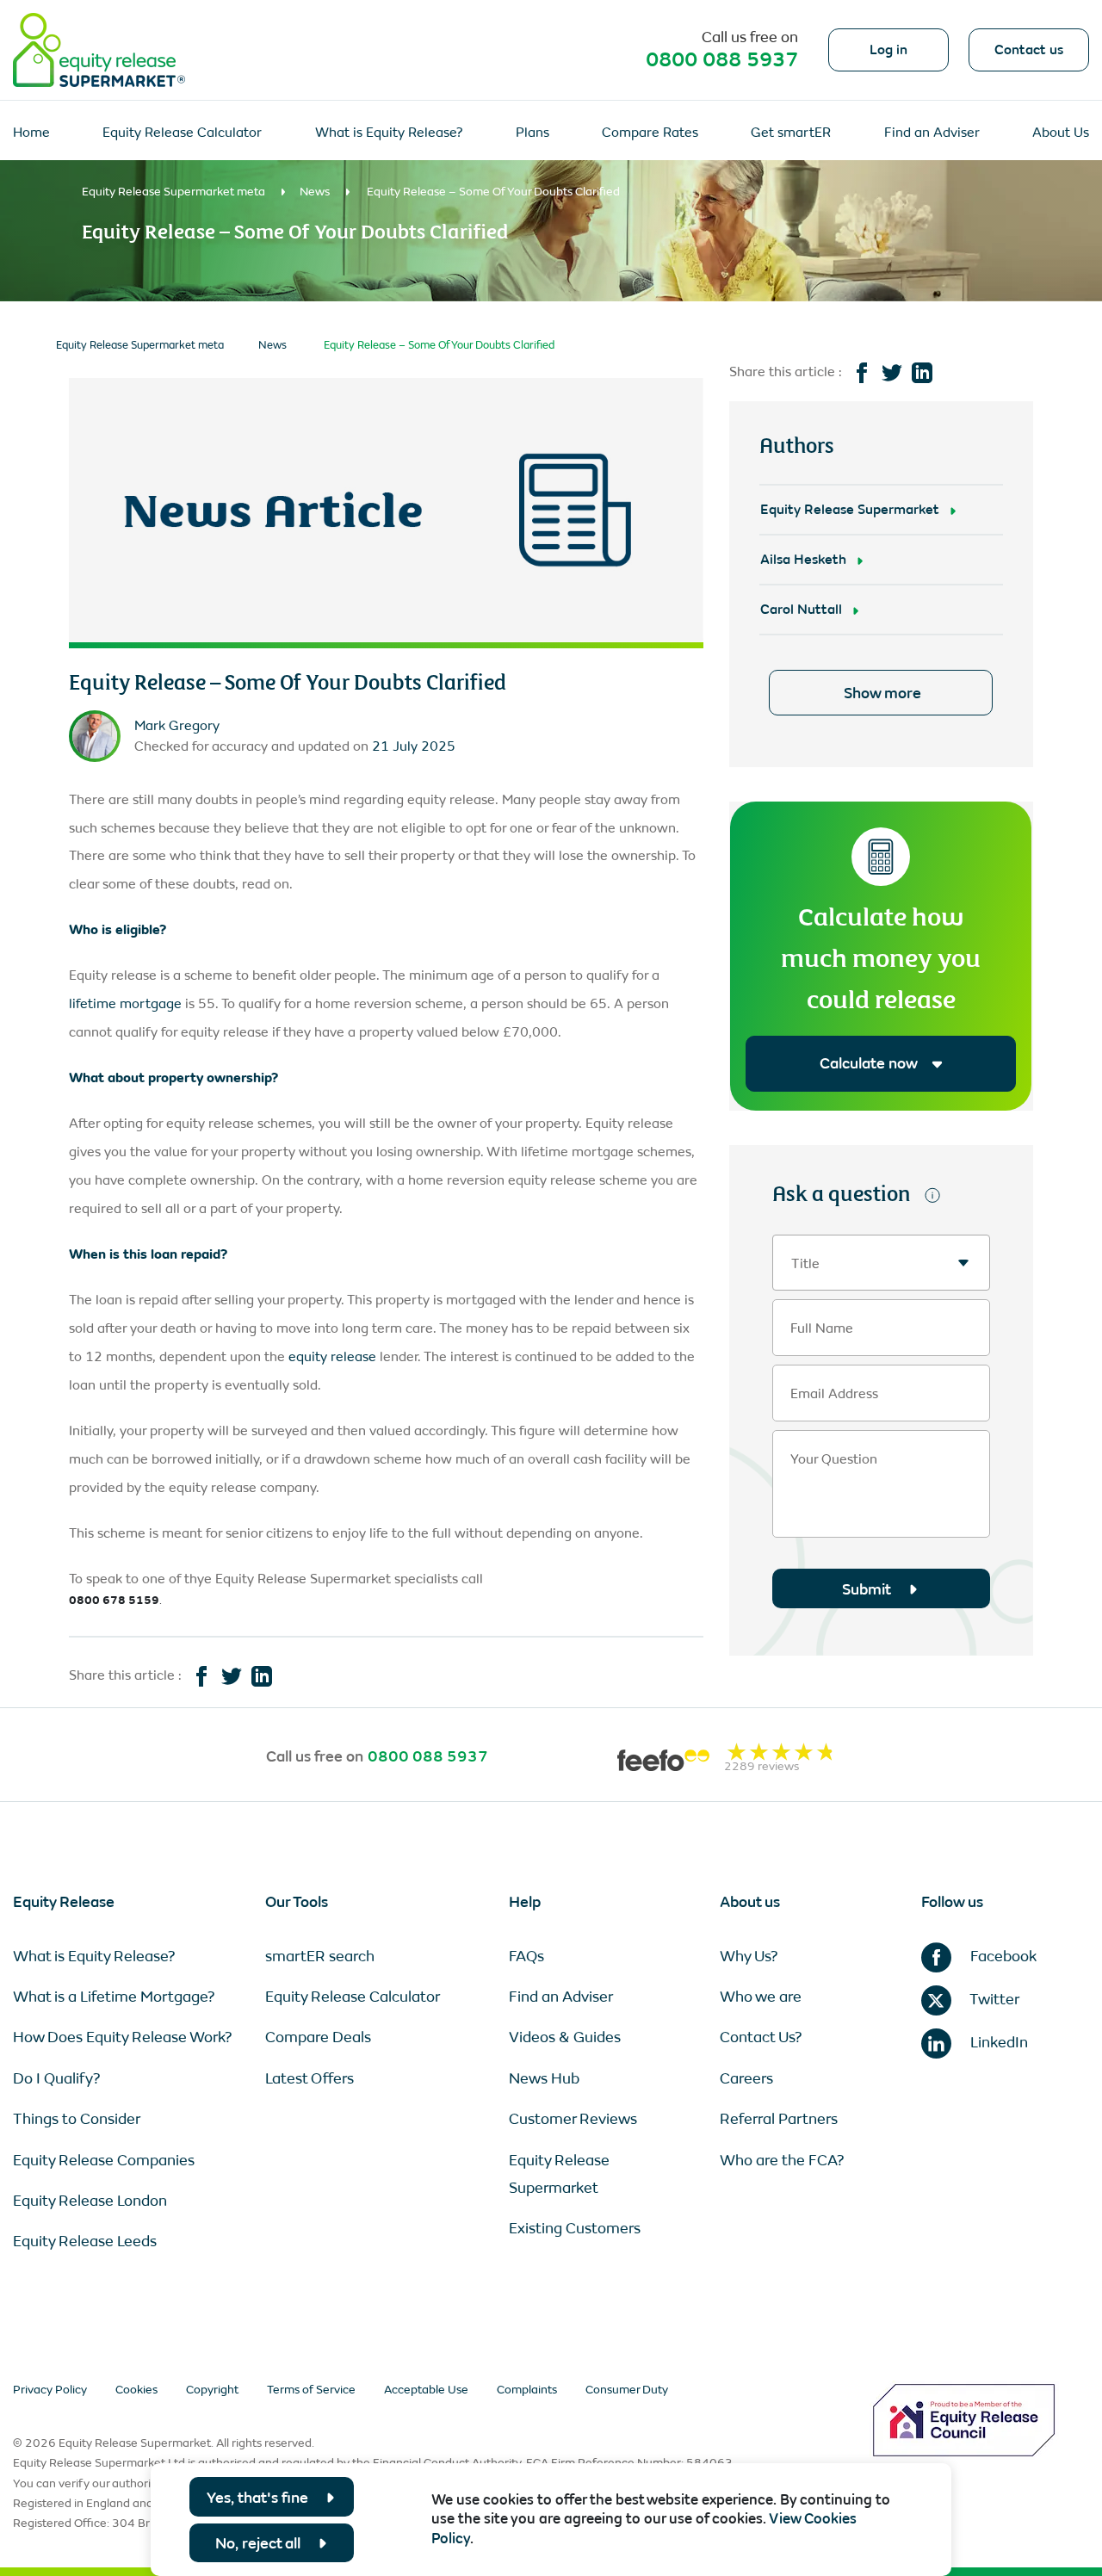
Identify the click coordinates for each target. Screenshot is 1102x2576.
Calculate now (868, 1063)
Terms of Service (311, 2390)
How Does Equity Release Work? (123, 2037)
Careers (746, 2078)
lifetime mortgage (125, 1003)
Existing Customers (575, 2228)
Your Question (834, 1459)
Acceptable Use (426, 2390)
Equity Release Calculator (182, 132)
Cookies (136, 2390)
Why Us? (749, 1956)
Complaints (527, 2390)
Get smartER (791, 132)
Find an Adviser (932, 132)
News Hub (544, 2078)
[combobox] (881, 1263)
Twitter (993, 1999)
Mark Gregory (177, 725)
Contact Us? (761, 2037)
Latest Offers (310, 2078)
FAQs (526, 1956)
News (315, 192)
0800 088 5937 (722, 59)
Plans (532, 132)
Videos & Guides (565, 2037)
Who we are (761, 1997)
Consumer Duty (627, 2390)
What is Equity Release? (389, 132)
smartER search (320, 1956)
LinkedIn (997, 2042)
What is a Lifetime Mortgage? (114, 1997)
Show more (882, 693)
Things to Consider (77, 2119)
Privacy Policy (50, 2390)
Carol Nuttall (801, 609)
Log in (888, 50)
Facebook (1002, 1956)
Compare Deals (318, 2037)
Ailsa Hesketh (803, 559)
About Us (1061, 132)
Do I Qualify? (57, 2078)
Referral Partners (779, 2119)
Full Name (822, 1328)
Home (31, 132)
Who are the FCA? (782, 2160)
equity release (332, 1356)
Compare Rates (650, 132)
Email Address (834, 1394)
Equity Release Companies (104, 2160)
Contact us (1029, 50)
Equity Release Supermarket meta (173, 192)
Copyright (212, 2390)
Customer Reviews (573, 2119)
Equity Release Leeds (85, 2241)
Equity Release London (90, 2201)
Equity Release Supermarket (850, 509)
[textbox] (881, 1263)
